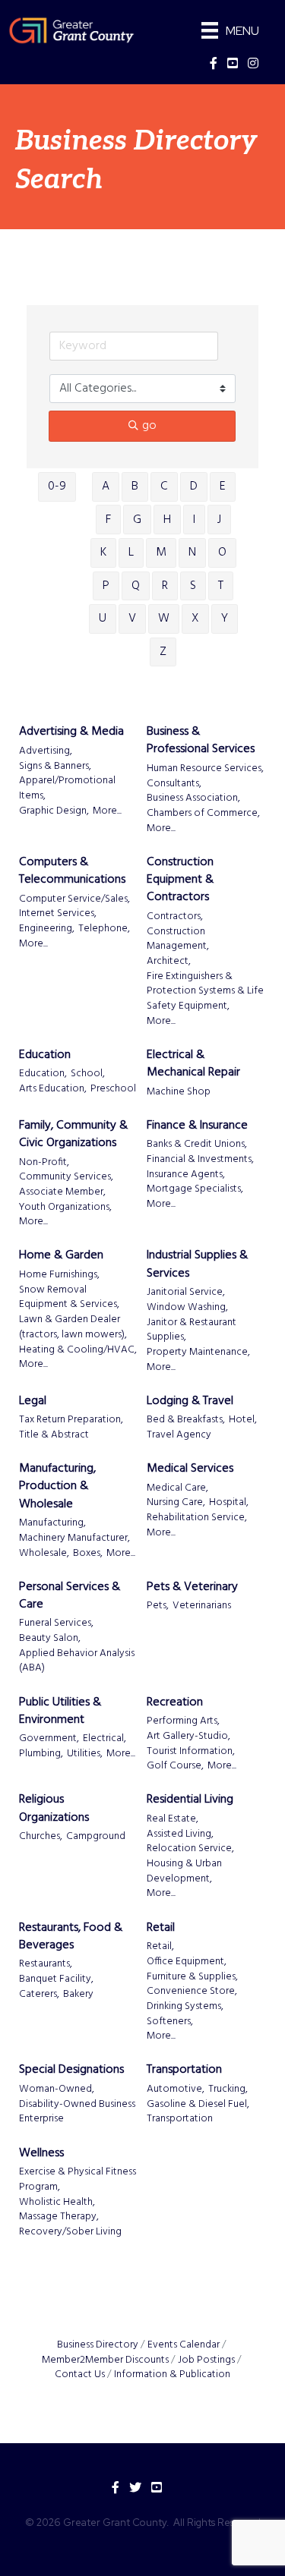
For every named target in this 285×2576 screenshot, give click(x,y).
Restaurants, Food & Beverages (71, 1937)
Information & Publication (172, 2374)
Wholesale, (44, 1554)
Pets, (158, 1606)
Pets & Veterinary (192, 1587)
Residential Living (190, 1800)
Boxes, (88, 1554)
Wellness (41, 2154)
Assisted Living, (180, 1834)
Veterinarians (202, 1606)
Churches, (41, 1837)
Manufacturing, (52, 1523)
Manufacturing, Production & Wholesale (57, 1487)
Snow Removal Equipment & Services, (69, 1297)
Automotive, (176, 2089)
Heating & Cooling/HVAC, (78, 1350)
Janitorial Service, (186, 1293)
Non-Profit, (44, 1163)
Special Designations (71, 2070)
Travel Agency (179, 1435)
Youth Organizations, (65, 1208)
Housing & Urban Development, (184, 1871)
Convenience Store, (192, 1992)
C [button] (164, 487)
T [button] (221, 586)
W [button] (164, 619)
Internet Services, (58, 914)
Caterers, (39, 1995)
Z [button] (163, 652)
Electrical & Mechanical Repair (193, 1064)
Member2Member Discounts (105, 2360)
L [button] (131, 553)
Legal (33, 1401)
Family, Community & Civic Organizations (73, 1135)
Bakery (78, 1995)
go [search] (149, 426)
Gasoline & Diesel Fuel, (198, 2105)
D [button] (194, 487)
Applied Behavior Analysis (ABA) (77, 1661)
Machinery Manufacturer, (74, 1538)
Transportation (184, 2070)
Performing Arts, (183, 1721)
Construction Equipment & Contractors (180, 880)
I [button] (194, 520)
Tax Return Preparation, (71, 1420)
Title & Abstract (54, 1435)
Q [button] (136, 586)
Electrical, (104, 1739)
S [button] (193, 586)
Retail (161, 1928)
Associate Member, (62, 1192)
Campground (96, 1837)
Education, (43, 1074)
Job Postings (206, 2360)
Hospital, (229, 1503)
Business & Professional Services (201, 741)
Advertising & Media (71, 732)
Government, (49, 1739)
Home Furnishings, (59, 1275)
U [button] (103, 619)
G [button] (137, 520)
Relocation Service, (190, 1849)
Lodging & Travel (190, 1401)
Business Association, (193, 798)
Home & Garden (61, 1256)
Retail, (160, 1947)
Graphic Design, (54, 811)
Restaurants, (46, 1964)
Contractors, (175, 917)
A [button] (106, 487)
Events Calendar (184, 2345)
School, (88, 1074)
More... (107, 811)
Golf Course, (175, 1766)
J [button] (219, 520)
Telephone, (104, 929)
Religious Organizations (54, 1809)
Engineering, (47, 929)
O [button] (222, 553)
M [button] (161, 553)
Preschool (113, 1089)
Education (45, 1055)
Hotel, (243, 1420)
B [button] (135, 487)
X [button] (195, 619)
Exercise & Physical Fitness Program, (78, 2179)
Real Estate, (173, 1819)
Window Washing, (187, 1308)
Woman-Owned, (57, 2089)
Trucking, (228, 2089)
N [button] (192, 553)
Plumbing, (41, 1754)
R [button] (165, 586)
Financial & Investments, (200, 1160)
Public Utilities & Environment (60, 1712)
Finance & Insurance (197, 1126)
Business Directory (98, 2345)
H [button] (167, 520)
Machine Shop (179, 1092)
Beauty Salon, (50, 1639)
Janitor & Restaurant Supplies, (192, 1330)
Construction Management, (178, 939)
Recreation (175, 1703)
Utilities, (85, 1754)
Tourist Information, (191, 1752)
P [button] (106, 586)
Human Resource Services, (205, 769)
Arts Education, (53, 1089)
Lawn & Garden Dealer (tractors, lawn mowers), (73, 1327)
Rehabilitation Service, (197, 1518)
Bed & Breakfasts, (186, 1420)
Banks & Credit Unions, (197, 1145)
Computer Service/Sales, (74, 899)
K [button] (103, 553)
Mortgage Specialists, (195, 1189)
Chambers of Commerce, (203, 814)
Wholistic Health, (57, 2203)
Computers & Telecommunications (72, 871)
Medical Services (190, 1469)
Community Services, (66, 1177)
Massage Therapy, (59, 2217)
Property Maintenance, (198, 1353)
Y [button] (225, 619)
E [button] (223, 487)
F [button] (108, 520)
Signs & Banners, (55, 767)
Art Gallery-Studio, (188, 1737)
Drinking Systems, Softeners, (185, 2014)
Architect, (169, 962)
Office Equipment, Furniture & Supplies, (192, 1969)
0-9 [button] (57, 487)
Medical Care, (177, 1488)
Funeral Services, (56, 1623)
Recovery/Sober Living (70, 2232)
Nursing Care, (176, 1503)
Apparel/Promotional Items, (67, 788)
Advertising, (46, 751)
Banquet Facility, (56, 1979)
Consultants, (174, 784)
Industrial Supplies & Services (197, 1264)
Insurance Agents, (186, 1175)
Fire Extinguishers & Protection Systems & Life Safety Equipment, (205, 992)
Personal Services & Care (70, 1596)
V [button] (132, 619)
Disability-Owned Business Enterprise (77, 2112)
